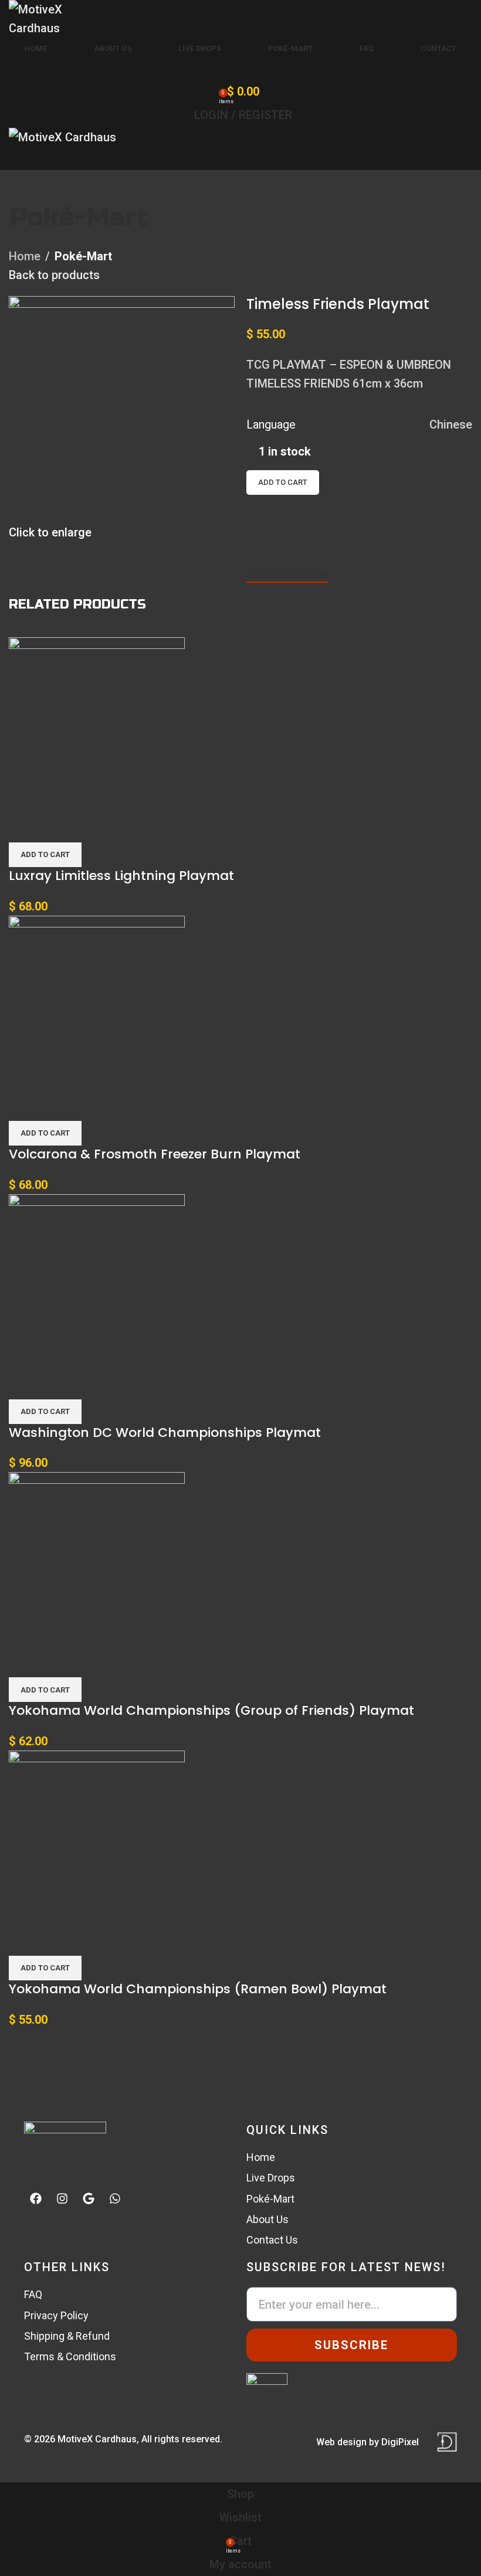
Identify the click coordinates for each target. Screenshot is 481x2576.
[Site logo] (62, 18)
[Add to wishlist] (261, 509)
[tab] (287, 576)
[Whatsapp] (115, 2198)
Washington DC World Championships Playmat (165, 1433)
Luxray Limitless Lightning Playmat (121, 876)
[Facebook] (36, 2198)
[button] (45, 855)
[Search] (240, 68)
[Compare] (261, 539)
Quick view (56, 828)
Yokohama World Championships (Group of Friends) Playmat (211, 1710)
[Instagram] (62, 2198)
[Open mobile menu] (240, 158)
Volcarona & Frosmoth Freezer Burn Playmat (155, 1154)
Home (25, 256)
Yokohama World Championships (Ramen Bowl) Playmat (198, 1989)
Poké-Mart (78, 217)
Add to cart (283, 482)
